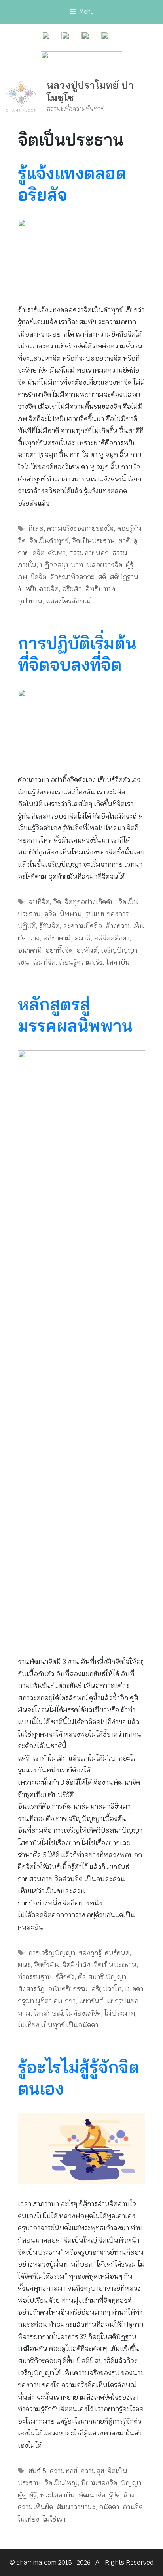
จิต (57, 902)
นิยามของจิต (99, 2483)
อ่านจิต (133, 2507)
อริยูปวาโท (106, 1989)
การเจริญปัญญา (52, 1953)
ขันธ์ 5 (37, 2471)
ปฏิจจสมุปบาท (62, 565)
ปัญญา (131, 2483)
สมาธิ (82, 938)
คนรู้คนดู (117, 1953)
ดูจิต (38, 553)
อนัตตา (109, 2507)
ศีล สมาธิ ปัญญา (102, 1977)
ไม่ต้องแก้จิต (83, 2013)
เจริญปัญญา (119, 950)
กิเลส (36, 528)
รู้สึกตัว (65, 1977)
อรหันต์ (87, 950)
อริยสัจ (72, 589)
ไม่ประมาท (120, 2013)
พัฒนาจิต (92, 2495)
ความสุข (92, 2471)
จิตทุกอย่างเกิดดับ (90, 902)
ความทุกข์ (63, 2471)
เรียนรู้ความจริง (81, 962)
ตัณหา (57, 553)
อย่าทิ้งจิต (59, 950)
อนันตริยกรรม (68, 1989)
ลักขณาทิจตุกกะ (72, 577)
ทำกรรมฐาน (35, 1977)
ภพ (22, 577)
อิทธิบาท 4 (101, 589)
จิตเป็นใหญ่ (61, 2483)
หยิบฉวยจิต (42, 589)
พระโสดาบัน (57, 2495)
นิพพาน (71, 914)
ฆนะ (24, 1965)
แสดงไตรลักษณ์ (68, 601)
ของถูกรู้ (90, 1953)
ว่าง (34, 938)
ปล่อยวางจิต (104, 565)
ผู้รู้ (129, 565)
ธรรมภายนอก (89, 553)
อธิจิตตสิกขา (112, 938)
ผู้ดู (22, 2495)
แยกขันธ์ (91, 2001)
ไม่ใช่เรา (54, 2519)
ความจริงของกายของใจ (80, 528)
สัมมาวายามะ (76, 2507)
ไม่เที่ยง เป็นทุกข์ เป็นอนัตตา (58, 2025)
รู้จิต (114, 2495)
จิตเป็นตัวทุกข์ (49, 541)
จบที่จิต (39, 902)
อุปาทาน (30, 601)
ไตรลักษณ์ (48, 2013)
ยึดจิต (38, 577)
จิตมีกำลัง (76, 1965)
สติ (102, 577)
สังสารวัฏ (31, 1989)
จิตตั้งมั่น (46, 1965)
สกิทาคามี (57, 938)
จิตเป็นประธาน (93, 541)
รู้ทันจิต (49, 926)
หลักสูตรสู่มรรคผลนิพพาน (75, 1015)
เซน (24, 962)
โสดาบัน (118, 962)
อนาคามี (30, 950)
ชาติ (124, 541)
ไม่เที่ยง (28, 2519)
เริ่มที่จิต (44, 962)
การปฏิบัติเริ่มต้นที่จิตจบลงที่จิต (77, 654)
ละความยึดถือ (82, 926)
